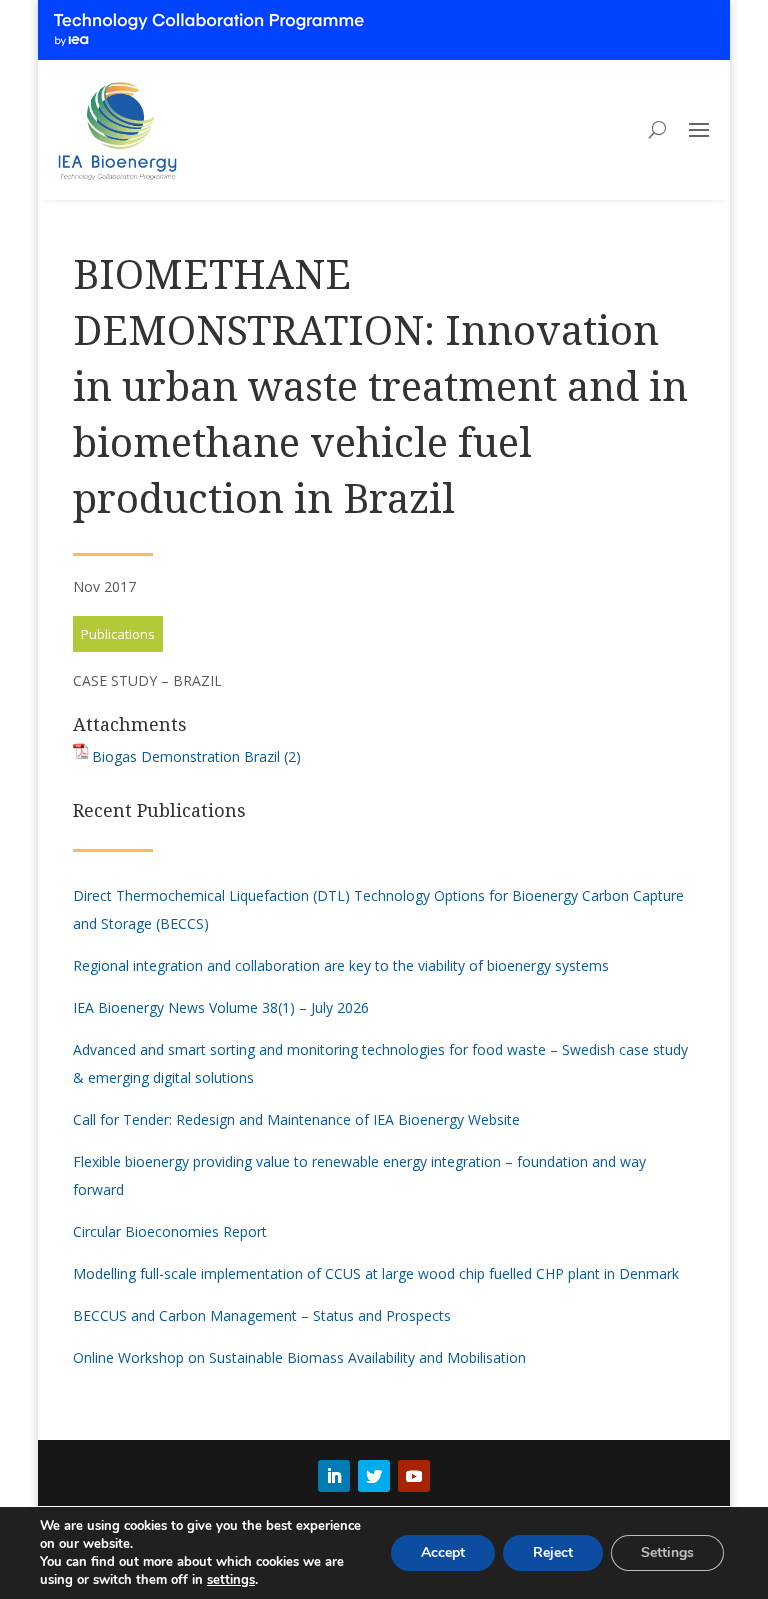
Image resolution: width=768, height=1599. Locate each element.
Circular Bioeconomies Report (170, 1231)
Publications (118, 634)
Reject (553, 1552)
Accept (443, 1552)
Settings (667, 1552)
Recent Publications (159, 810)
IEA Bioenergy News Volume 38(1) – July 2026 (221, 1007)
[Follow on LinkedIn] (334, 1476)
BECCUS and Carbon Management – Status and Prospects (262, 1315)
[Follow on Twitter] (374, 1476)
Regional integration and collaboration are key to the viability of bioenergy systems (341, 965)
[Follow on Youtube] (414, 1476)
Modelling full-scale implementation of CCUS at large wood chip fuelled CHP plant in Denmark (376, 1273)
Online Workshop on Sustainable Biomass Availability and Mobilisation (299, 1357)
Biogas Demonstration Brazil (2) (196, 756)
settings (231, 1580)
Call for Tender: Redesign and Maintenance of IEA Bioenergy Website (296, 1119)
